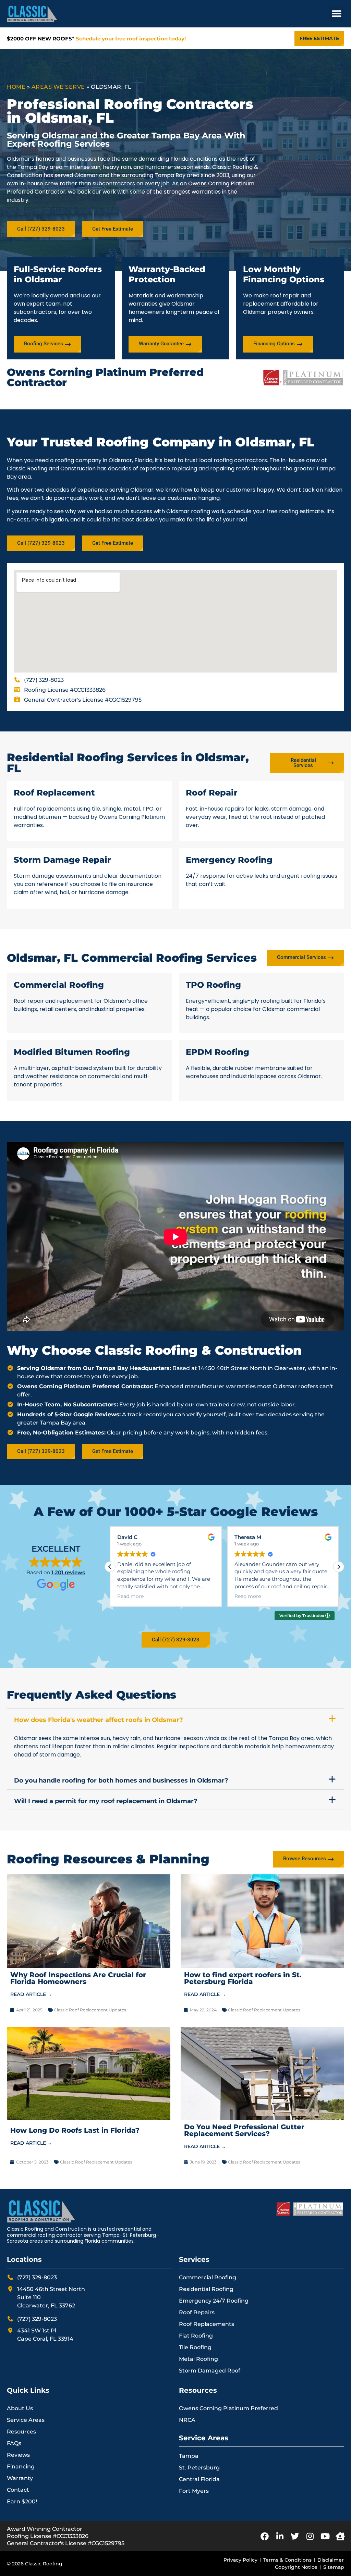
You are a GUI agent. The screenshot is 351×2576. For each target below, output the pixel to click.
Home (16, 87)
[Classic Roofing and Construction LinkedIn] (280, 2536)
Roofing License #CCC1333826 (48, 2536)
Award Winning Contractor (45, 2529)
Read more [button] (130, 1596)
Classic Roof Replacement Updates (90, 2010)
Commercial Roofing (59, 985)
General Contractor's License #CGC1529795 (66, 2543)
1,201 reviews (68, 1572)
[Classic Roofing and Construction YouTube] (325, 2536)
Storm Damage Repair (62, 860)
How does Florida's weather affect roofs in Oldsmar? (99, 1720)
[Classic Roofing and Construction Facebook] (265, 2536)
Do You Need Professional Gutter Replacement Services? (244, 2130)
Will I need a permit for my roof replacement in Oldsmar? (106, 1801)
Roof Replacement (54, 793)
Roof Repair (212, 793)
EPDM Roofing (217, 1052)
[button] (336, 14)
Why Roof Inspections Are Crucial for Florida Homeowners (78, 1978)
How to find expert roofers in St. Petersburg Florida (243, 1978)
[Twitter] (295, 2536)
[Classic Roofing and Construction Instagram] (310, 2536)
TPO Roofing (213, 985)
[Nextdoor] (340, 2536)
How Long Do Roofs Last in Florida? (75, 2130)
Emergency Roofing (229, 860)
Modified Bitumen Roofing (72, 1052)
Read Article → (31, 1994)
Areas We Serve (58, 87)
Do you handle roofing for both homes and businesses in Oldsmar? (121, 1780)
